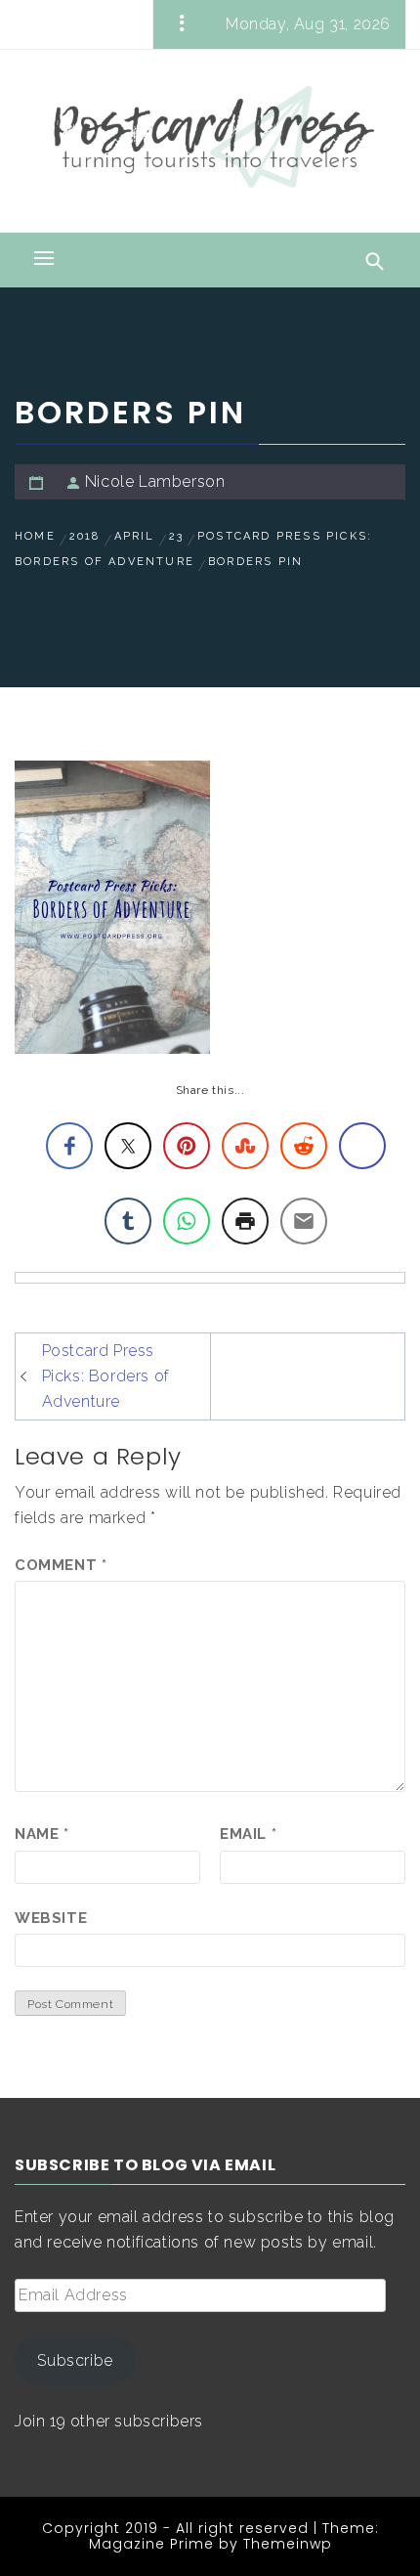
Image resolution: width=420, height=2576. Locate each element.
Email (248, 1834)
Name (42, 1834)
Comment (61, 1565)
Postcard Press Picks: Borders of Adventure (106, 1376)
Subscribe (75, 2360)
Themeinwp (288, 2544)
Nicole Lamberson (155, 481)
